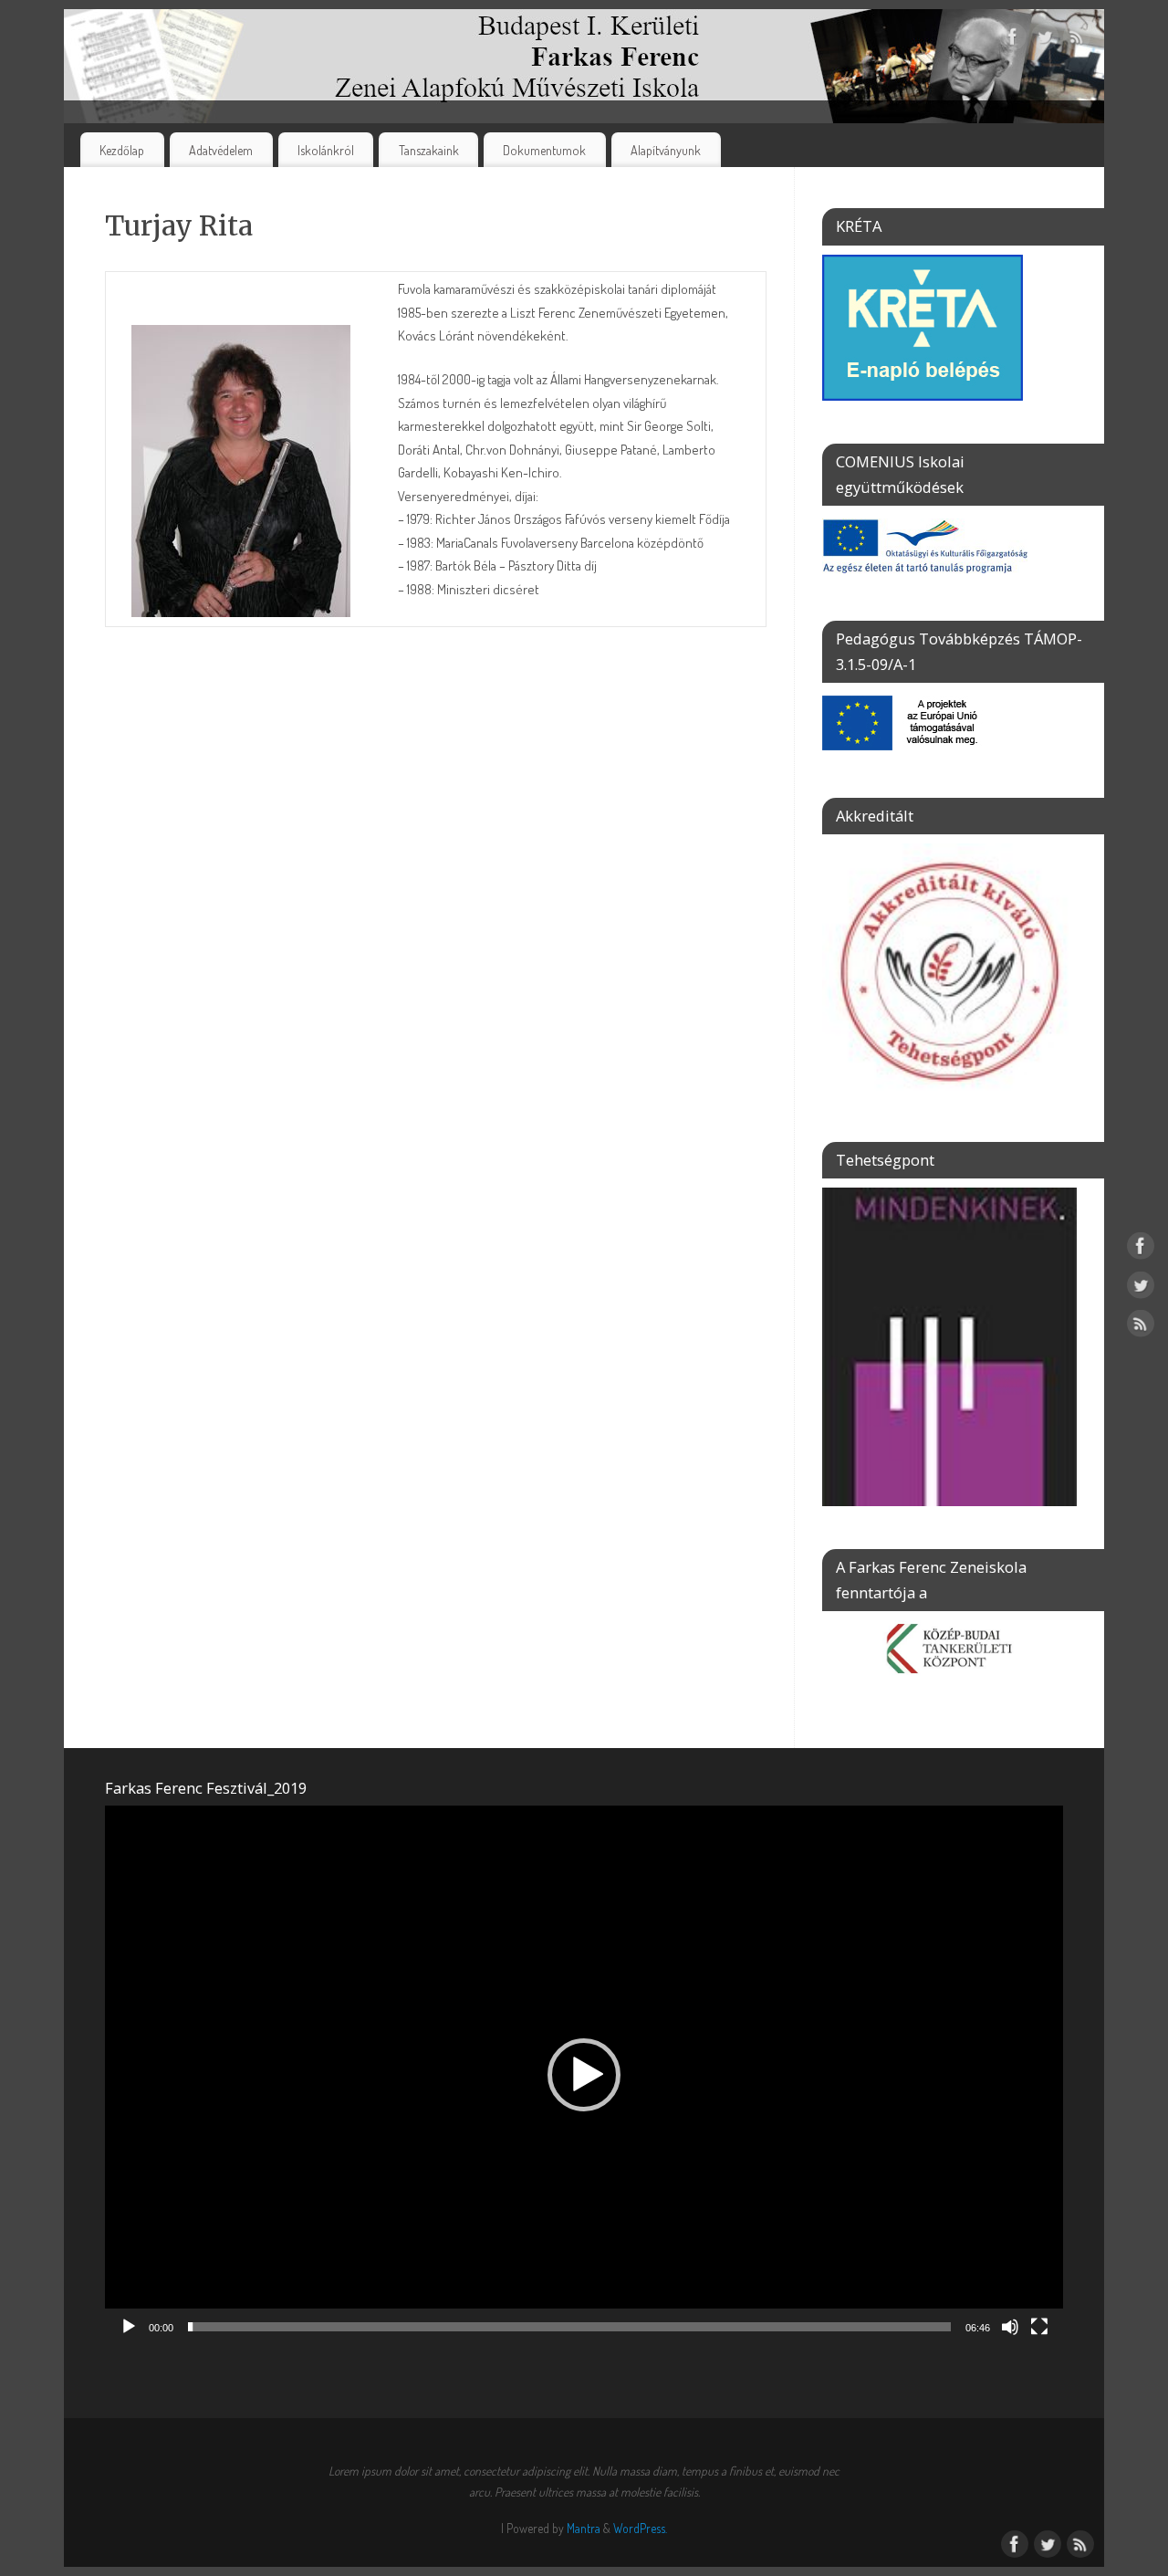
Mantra (584, 2528)
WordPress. (640, 2528)
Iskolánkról (326, 150)
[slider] (569, 2327)
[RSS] (1077, 40)
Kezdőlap (122, 150)
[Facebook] (1013, 40)
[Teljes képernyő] (1039, 2327)
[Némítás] (1010, 2327)
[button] (584, 2075)
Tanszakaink (429, 150)
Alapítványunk (666, 150)
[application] (584, 2075)
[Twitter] (1045, 40)
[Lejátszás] (129, 2327)
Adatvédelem (221, 150)
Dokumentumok (544, 150)
